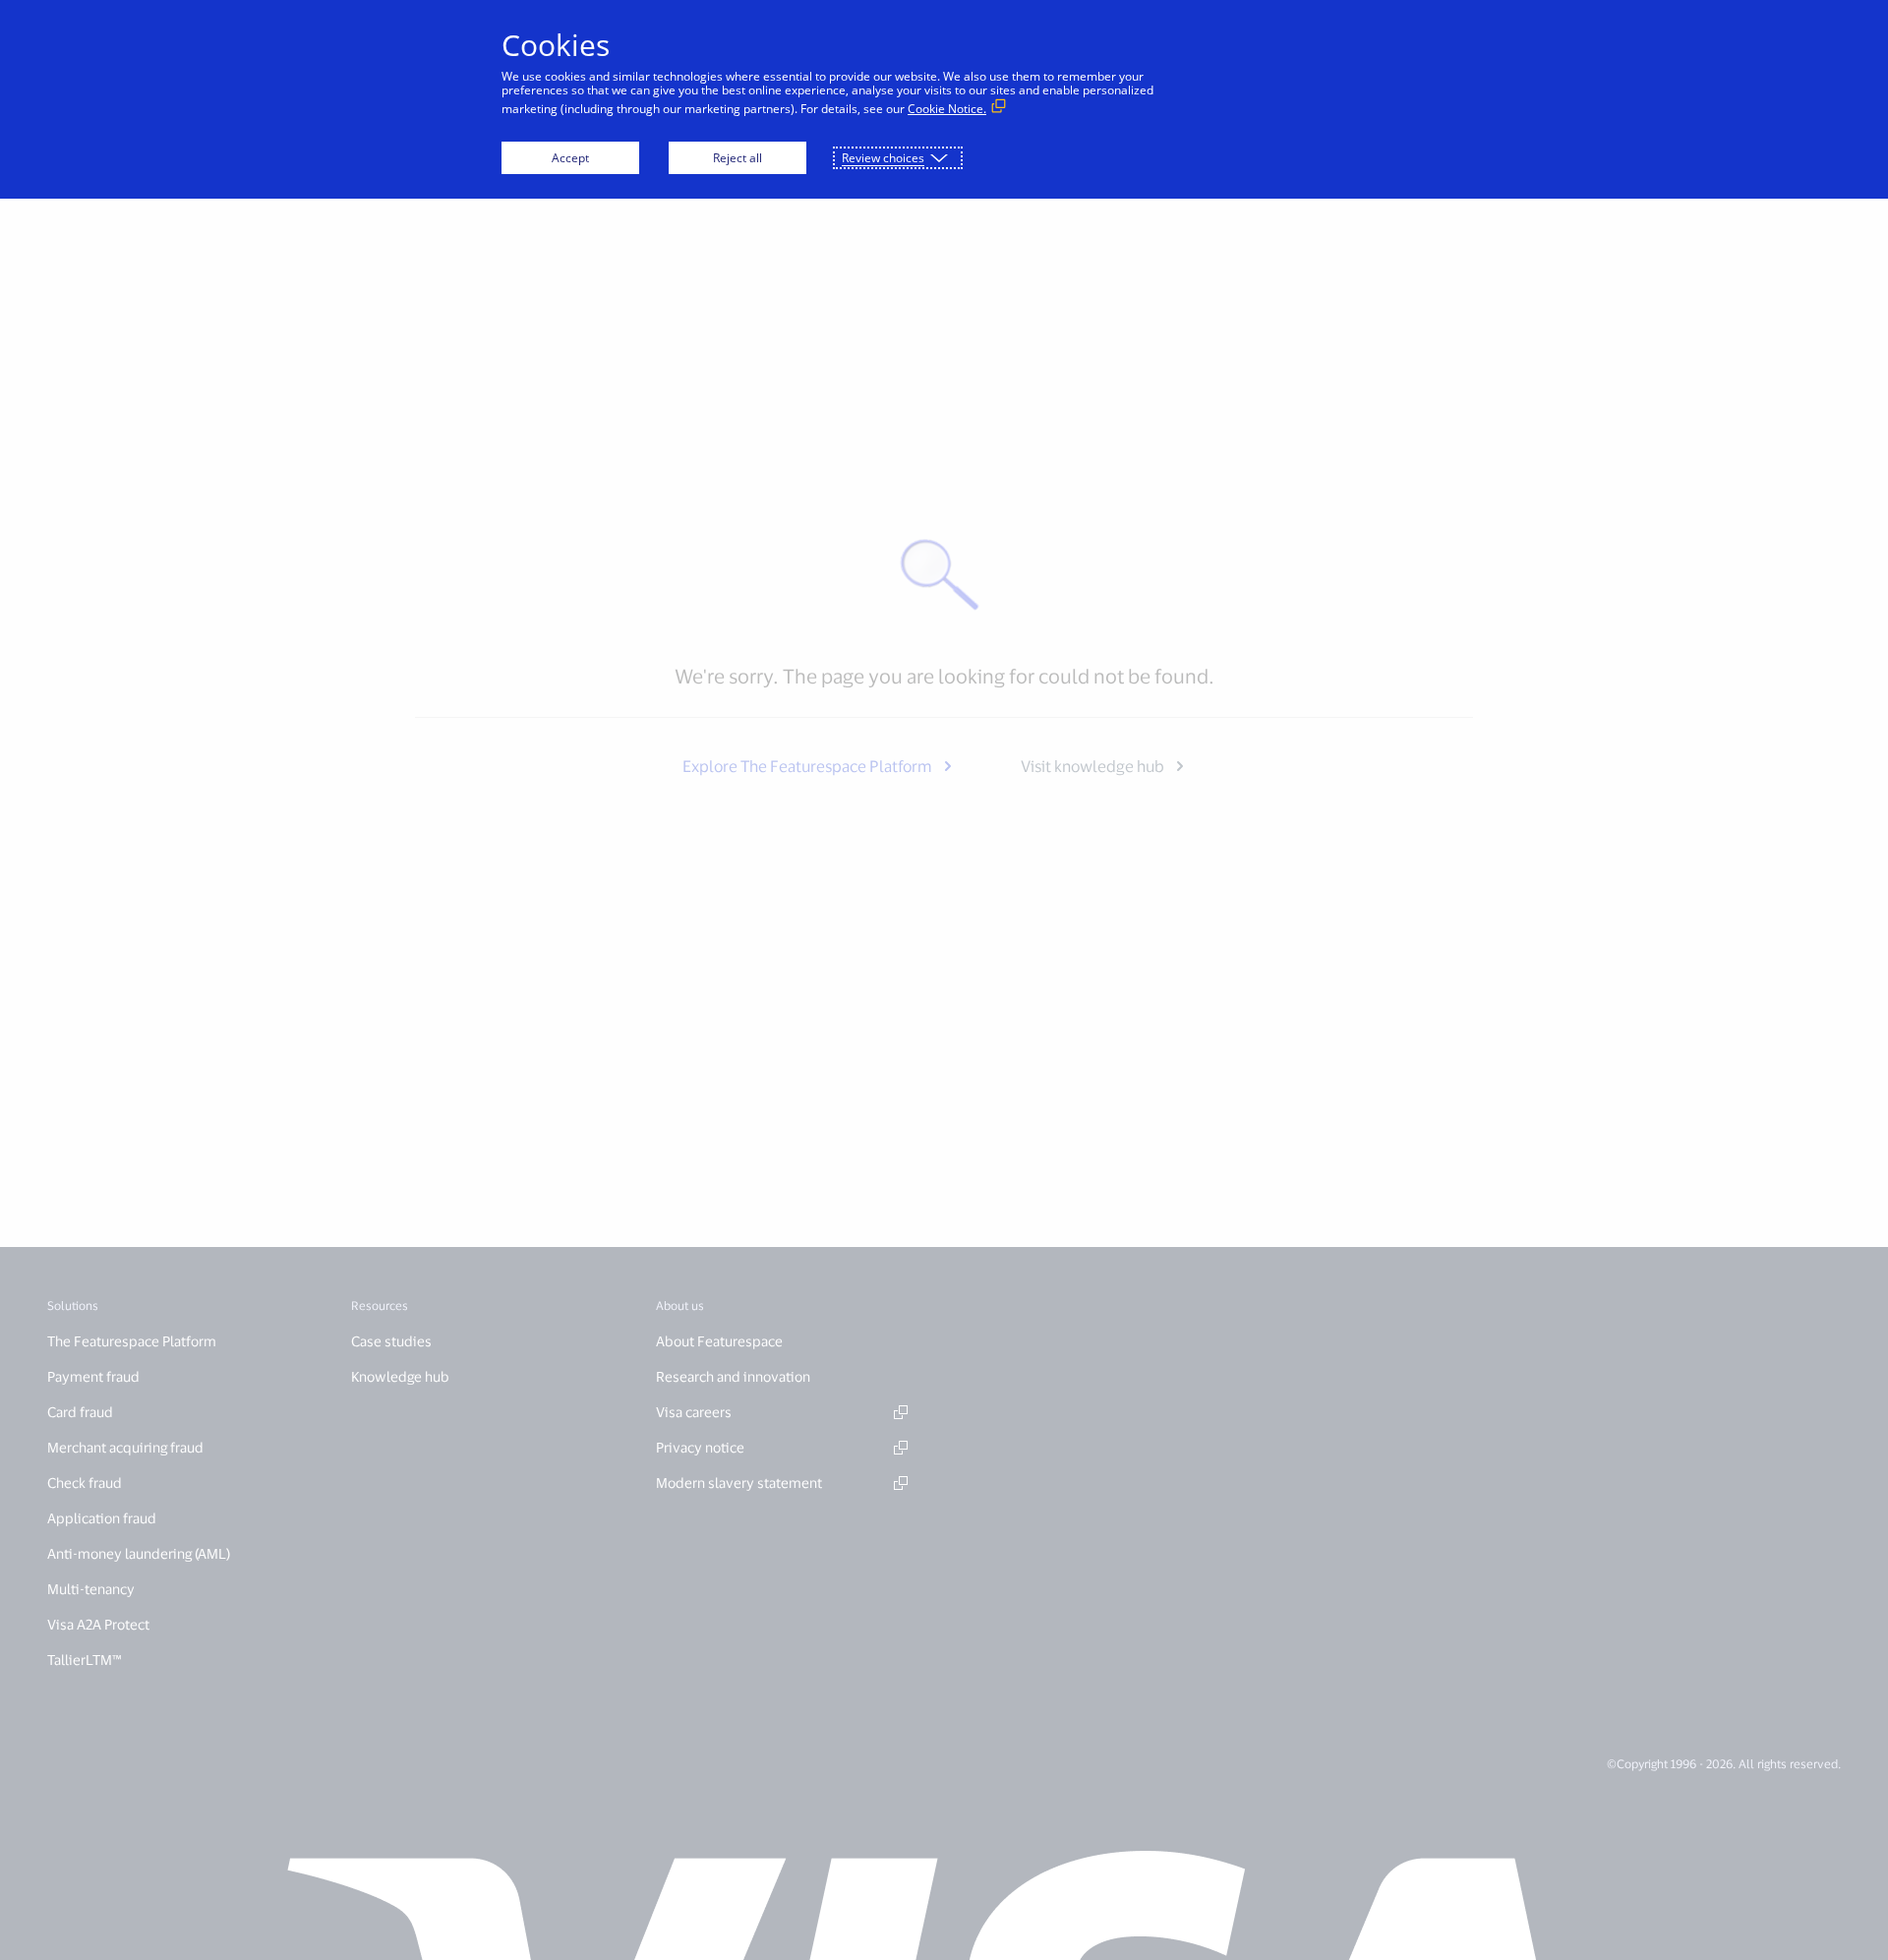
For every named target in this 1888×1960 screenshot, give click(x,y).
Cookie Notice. (947, 109)
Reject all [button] (737, 158)
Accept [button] (570, 158)
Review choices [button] (883, 158)
